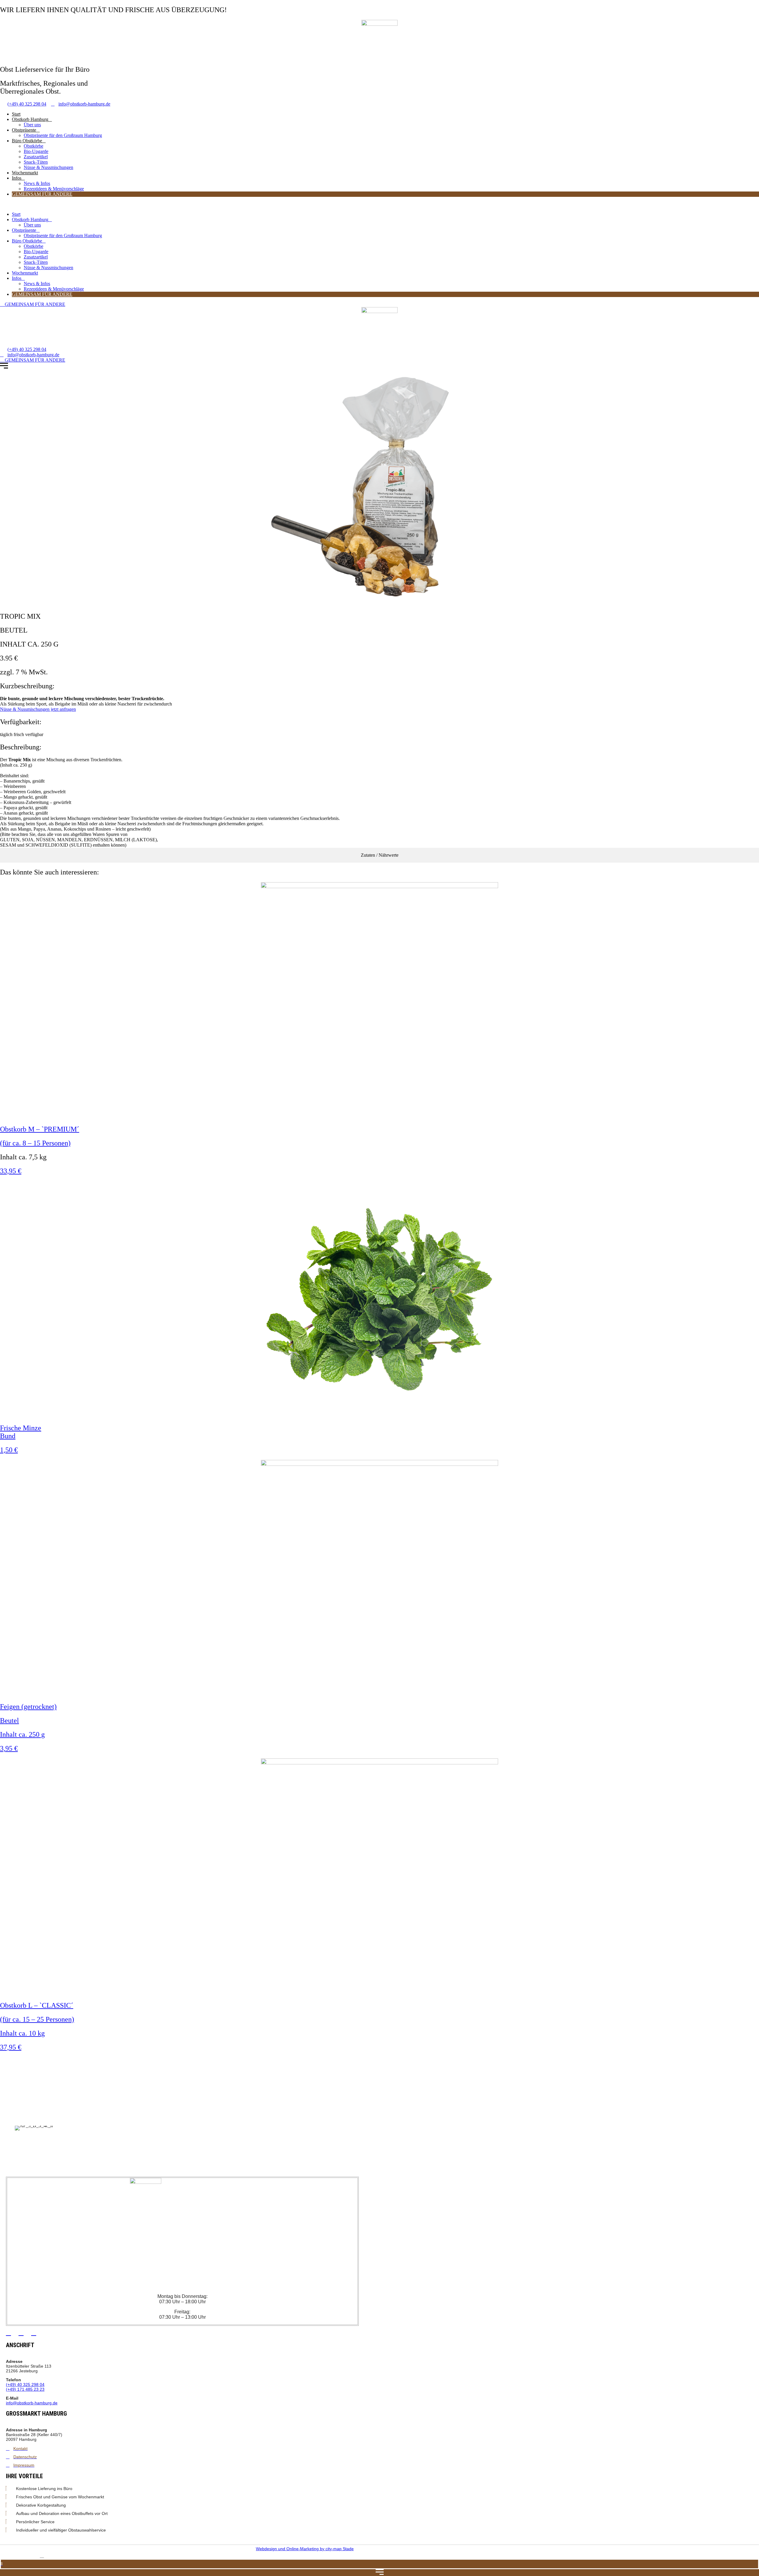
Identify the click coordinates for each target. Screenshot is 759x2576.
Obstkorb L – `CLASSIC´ (37, 2005)
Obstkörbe (34, 146)
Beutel (9, 1720)
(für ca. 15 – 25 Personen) (37, 2019)
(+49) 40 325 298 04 (25, 2385)
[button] (379, 204)
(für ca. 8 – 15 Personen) (35, 1143)
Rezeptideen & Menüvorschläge (54, 189)
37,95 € (11, 2047)
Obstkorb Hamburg (30, 119)
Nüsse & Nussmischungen (48, 167)
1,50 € (9, 1450)
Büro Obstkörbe (27, 141)
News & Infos (37, 183)
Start (16, 114)
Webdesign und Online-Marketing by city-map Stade (305, 2549)
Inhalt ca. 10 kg (22, 2033)
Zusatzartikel (36, 157)
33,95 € (11, 1171)
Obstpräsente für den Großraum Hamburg (63, 135)
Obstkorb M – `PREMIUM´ (40, 1129)
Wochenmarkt (25, 173)
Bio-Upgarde (36, 151)
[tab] (379, 855)
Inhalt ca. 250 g (22, 1734)
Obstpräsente (24, 130)
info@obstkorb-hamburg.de (32, 2403)
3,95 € (9, 1748)
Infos (17, 178)
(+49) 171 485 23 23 (25, 2389)
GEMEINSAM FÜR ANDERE (42, 194)
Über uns (32, 125)
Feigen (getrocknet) (28, 1707)
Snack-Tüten (36, 162)
